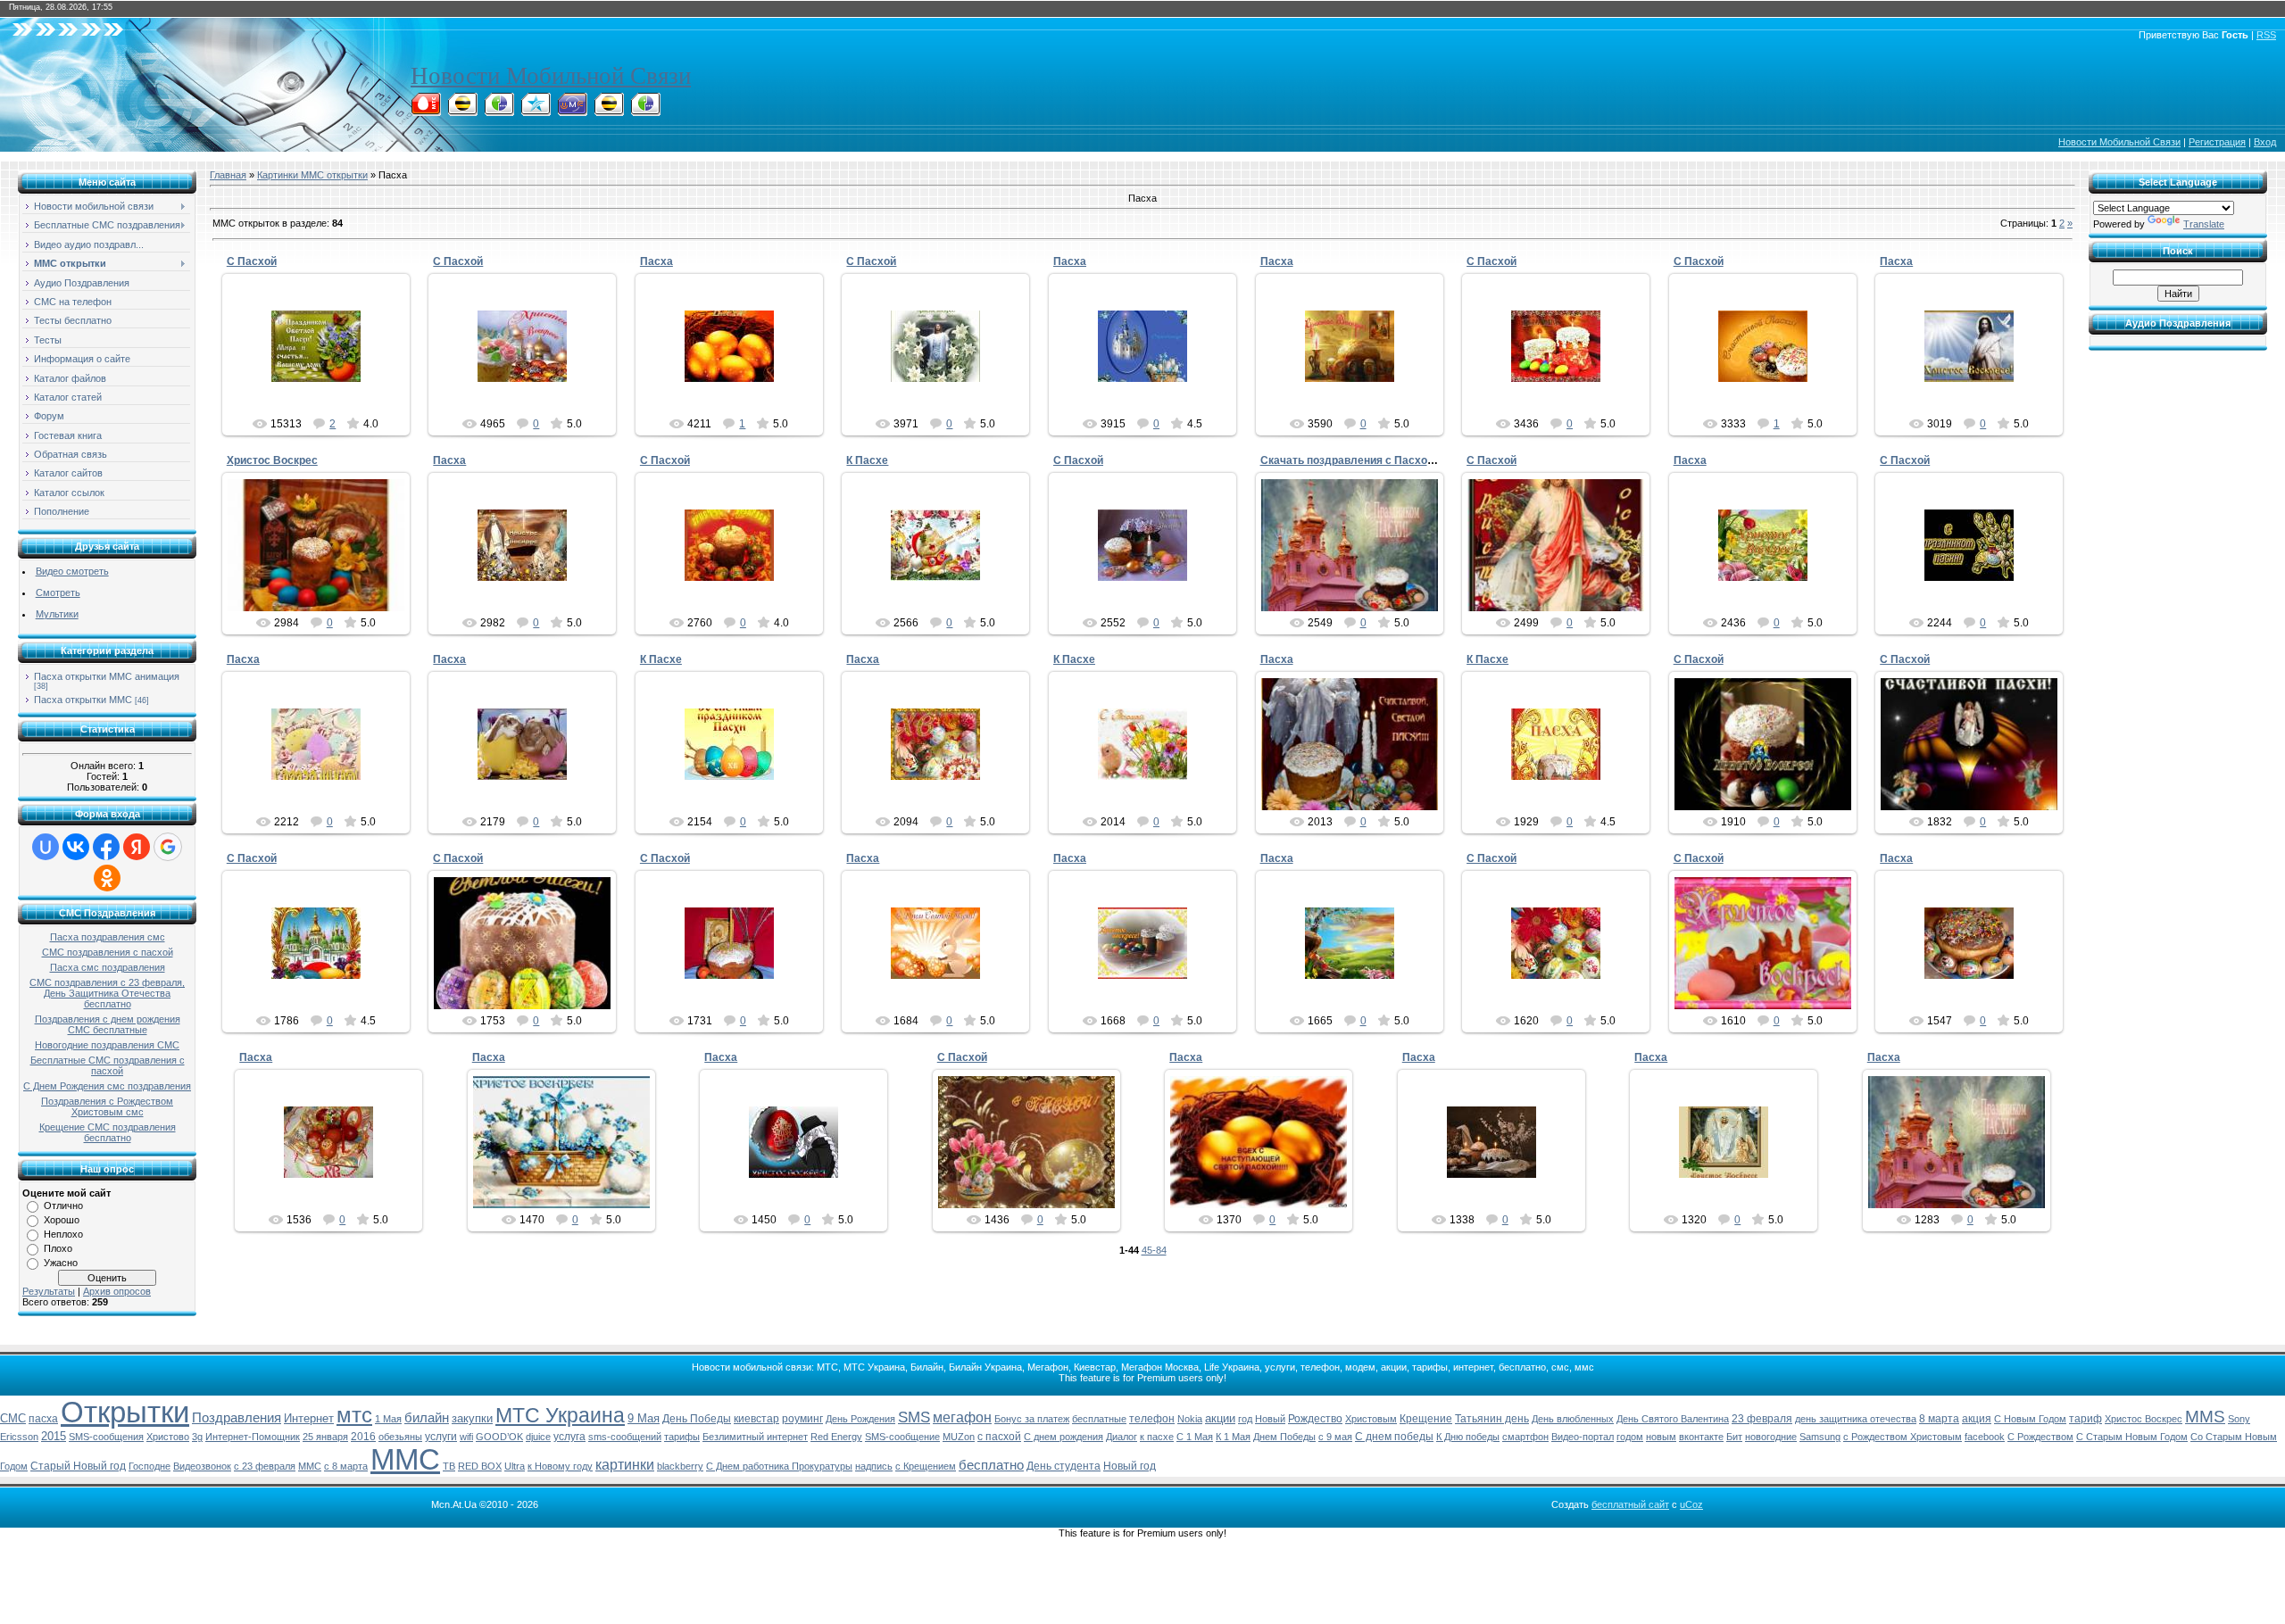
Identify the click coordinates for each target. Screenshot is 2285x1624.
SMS (914, 1417)
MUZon (959, 1437)
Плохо (58, 1248)
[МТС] (426, 111)
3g (197, 1437)
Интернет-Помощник (253, 1437)
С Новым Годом (2030, 1419)
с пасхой (999, 1437)
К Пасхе (867, 460)
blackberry (680, 1466)
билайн (427, 1418)
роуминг (802, 1419)
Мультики (57, 614)
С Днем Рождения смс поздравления (107, 1086)
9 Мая (644, 1418)
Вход (2265, 142)
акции (1220, 1418)
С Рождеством (2040, 1437)
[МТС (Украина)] (572, 111)
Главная (228, 175)
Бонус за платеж (1032, 1419)
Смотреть (58, 592)
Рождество (1315, 1419)
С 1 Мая (1195, 1437)
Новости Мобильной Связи (551, 76)
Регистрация (2217, 142)
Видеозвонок (202, 1466)
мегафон (962, 1417)
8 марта (1939, 1419)
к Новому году (560, 1466)
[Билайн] (462, 111)
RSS (2266, 35)
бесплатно (991, 1465)
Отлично (63, 1206)
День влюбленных (1573, 1419)
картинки (625, 1465)
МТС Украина (560, 1415)
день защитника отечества (1856, 1419)
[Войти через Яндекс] (137, 847)
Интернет (309, 1418)
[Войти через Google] (168, 847)
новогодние (1771, 1437)
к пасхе (1157, 1437)
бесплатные (1099, 1419)
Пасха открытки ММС (83, 700)
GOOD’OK (499, 1437)
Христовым (1371, 1419)
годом (1630, 1437)
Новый (1270, 1419)
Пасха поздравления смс (108, 937)
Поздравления (237, 1418)
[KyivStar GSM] (536, 111)
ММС (405, 1459)
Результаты (49, 1291)
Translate (2204, 224)
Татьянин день (1492, 1419)
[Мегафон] (499, 111)
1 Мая (388, 1419)
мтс (354, 1415)
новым (1661, 1437)
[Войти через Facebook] (106, 847)
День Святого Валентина (1673, 1419)
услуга (569, 1437)
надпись (874, 1466)
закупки (472, 1418)
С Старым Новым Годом (2132, 1437)
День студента (1064, 1466)
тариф (2086, 1419)
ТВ (449, 1466)
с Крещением (926, 1466)
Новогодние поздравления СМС (107, 1045)
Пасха (656, 261)
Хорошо (62, 1220)
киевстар (756, 1419)
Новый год (1130, 1466)
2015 (54, 1436)
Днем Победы (1284, 1437)
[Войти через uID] (46, 847)
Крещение (1426, 1419)
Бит (1734, 1437)
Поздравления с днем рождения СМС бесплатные (108, 1024)
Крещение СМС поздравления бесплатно (108, 1132)
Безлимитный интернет (755, 1437)
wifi (466, 1437)
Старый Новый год (78, 1466)
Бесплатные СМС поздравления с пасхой (108, 1065)
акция (1977, 1419)
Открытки (125, 1412)
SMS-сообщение (902, 1437)
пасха (43, 1419)
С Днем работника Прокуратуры (779, 1466)
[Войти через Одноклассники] (107, 878)
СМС (13, 1418)
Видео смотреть (72, 571)
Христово (168, 1437)
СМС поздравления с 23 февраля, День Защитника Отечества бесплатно (107, 993)
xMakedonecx (324, 392)
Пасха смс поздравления (108, 967)
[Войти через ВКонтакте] (76, 847)
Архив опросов (117, 1291)
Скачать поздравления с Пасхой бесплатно (1376, 460)
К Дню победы (1468, 1437)
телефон (1152, 1419)
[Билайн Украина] (609, 111)
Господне (150, 1466)
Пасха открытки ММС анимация (107, 676)
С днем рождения (1064, 1437)
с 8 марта (346, 1466)
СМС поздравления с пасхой (108, 952)
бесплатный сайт (1630, 1504)
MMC (310, 1466)
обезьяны (400, 1437)
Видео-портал (1583, 1437)
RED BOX (480, 1466)
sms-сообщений (625, 1437)
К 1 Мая (1233, 1437)
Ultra (515, 1466)
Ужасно (61, 1263)
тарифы (682, 1437)
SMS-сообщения (106, 1437)
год (1245, 1419)
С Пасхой (252, 261)
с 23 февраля (265, 1466)
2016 (363, 1437)
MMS (2205, 1417)
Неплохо (63, 1234)
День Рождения (860, 1419)
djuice (538, 1437)
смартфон (1525, 1437)
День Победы (697, 1419)
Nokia (1190, 1419)
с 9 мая (1335, 1437)
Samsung (1820, 1437)
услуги (441, 1437)
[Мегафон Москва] (645, 111)
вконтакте (1701, 1437)
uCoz (1691, 1504)
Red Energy (836, 1437)
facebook (1985, 1437)
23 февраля (1762, 1419)
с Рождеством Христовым (1903, 1437)
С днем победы (1394, 1437)
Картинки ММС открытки (312, 175)
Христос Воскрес (272, 460)
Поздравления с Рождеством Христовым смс (107, 1106)
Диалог (1122, 1437)
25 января (325, 1437)
